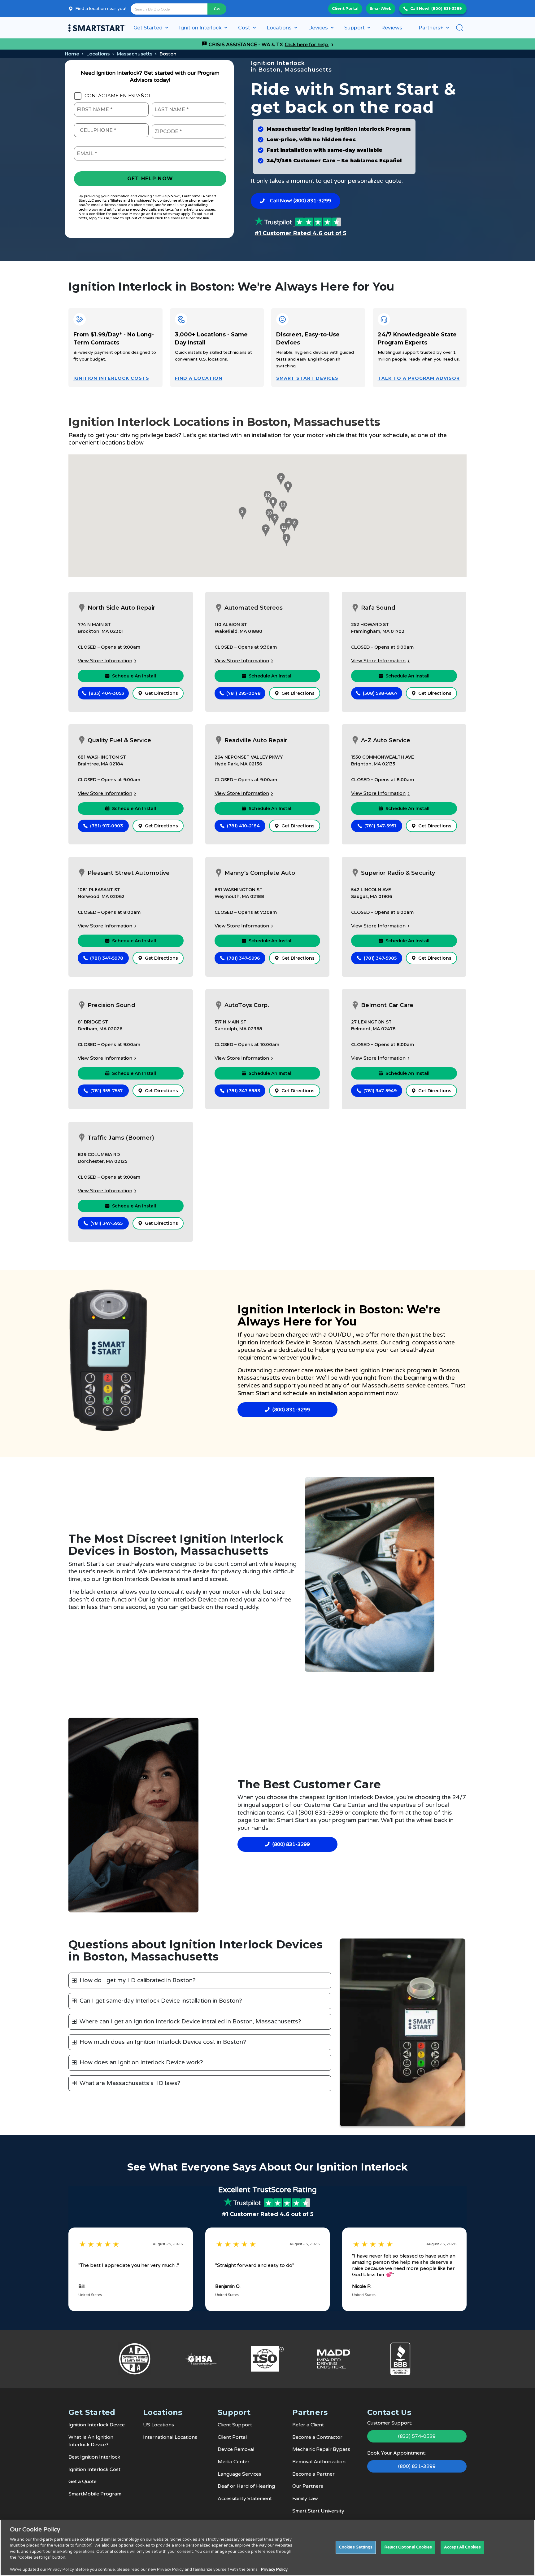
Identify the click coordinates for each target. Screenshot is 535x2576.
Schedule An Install (134, 676)
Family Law (305, 2499)
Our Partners (308, 2486)
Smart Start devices (307, 378)
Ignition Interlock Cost (94, 2469)
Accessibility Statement (245, 2499)
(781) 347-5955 (107, 1223)
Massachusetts (135, 54)
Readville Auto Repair (256, 740)
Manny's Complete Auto (260, 873)
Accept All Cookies (462, 2547)
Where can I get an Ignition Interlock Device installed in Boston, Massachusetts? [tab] (190, 2022)
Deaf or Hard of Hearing (246, 2486)
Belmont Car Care (387, 1005)
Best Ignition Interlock (94, 2457)
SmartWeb (381, 9)
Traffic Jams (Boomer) (121, 1138)
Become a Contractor (317, 2437)
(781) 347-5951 (380, 826)
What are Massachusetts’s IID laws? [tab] (130, 2083)
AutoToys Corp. (247, 1005)
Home (72, 54)
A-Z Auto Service (386, 740)
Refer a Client (308, 2425)
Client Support (235, 2425)
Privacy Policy (274, 2569)
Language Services (239, 2474)
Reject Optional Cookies (408, 2547)
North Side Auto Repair (121, 608)
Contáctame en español (118, 96)
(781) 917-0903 (107, 826)
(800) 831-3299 (446, 9)
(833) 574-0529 (417, 2436)
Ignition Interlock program (396, 1370)
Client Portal (345, 9)
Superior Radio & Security (398, 873)
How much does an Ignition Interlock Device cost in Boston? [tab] (163, 2042)
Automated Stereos (254, 608)
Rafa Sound (378, 608)
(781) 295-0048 (244, 693)
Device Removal (236, 2449)
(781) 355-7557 (107, 1091)
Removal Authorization (319, 2462)
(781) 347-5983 (244, 1091)
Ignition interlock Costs (111, 378)
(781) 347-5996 (243, 958)
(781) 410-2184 (243, 826)
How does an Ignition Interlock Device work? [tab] (141, 2062)
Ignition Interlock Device (272, 1343)
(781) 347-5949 (380, 1091)
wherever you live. (297, 1358)
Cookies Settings (356, 2547)
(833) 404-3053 (107, 693)
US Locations (159, 2425)
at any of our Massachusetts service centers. (387, 1386)
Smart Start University (318, 2511)
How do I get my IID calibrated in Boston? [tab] (138, 1980)
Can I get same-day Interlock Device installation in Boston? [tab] (161, 2001)
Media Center (234, 2462)
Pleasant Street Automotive (129, 873)
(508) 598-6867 (380, 693)
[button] (285, 540)
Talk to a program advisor (419, 378)
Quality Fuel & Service (119, 740)
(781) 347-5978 (107, 958)
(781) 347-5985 (380, 958)
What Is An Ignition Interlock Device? (91, 2441)
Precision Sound (111, 1005)
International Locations (170, 2437)
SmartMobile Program (95, 2494)
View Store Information (105, 661)
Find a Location (199, 378)
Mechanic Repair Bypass (321, 2449)
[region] (267, 2548)
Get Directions (161, 693)
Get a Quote (83, 2482)
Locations (98, 54)
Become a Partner (313, 2474)
